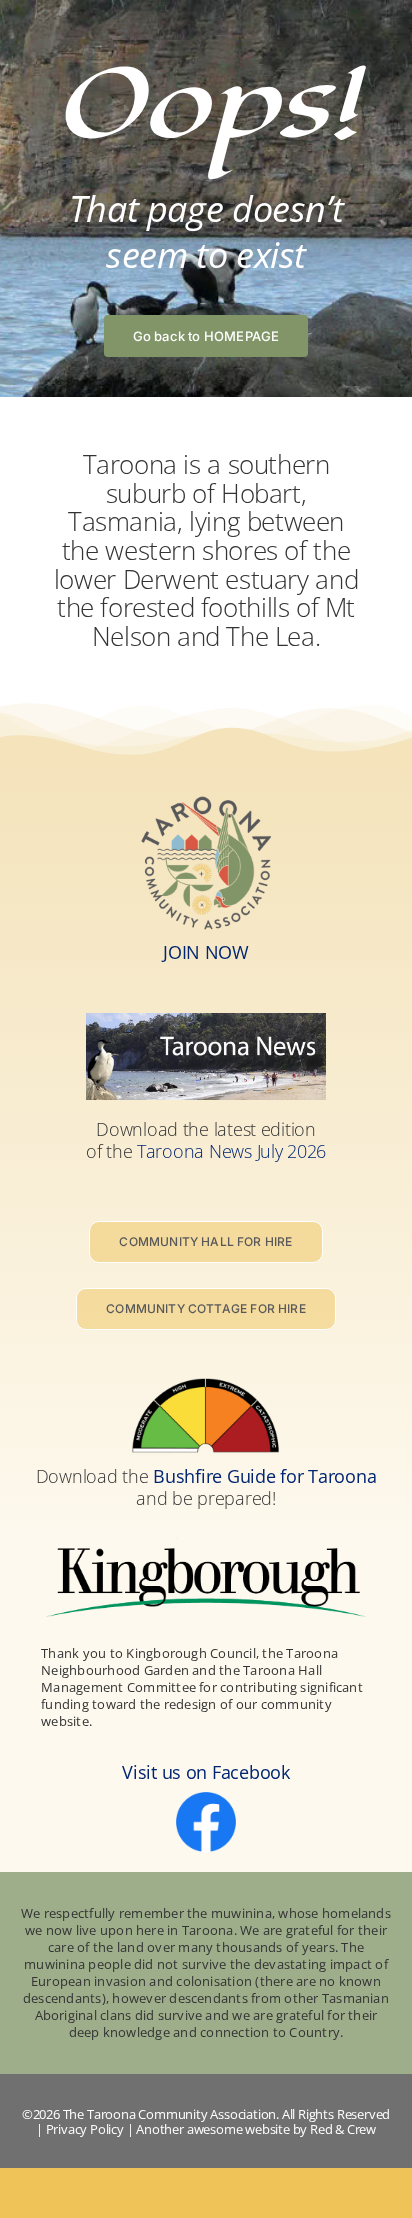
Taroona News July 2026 (231, 1151)
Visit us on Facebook (206, 1772)
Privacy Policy (85, 2129)
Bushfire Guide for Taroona (264, 1476)
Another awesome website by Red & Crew (256, 2129)
